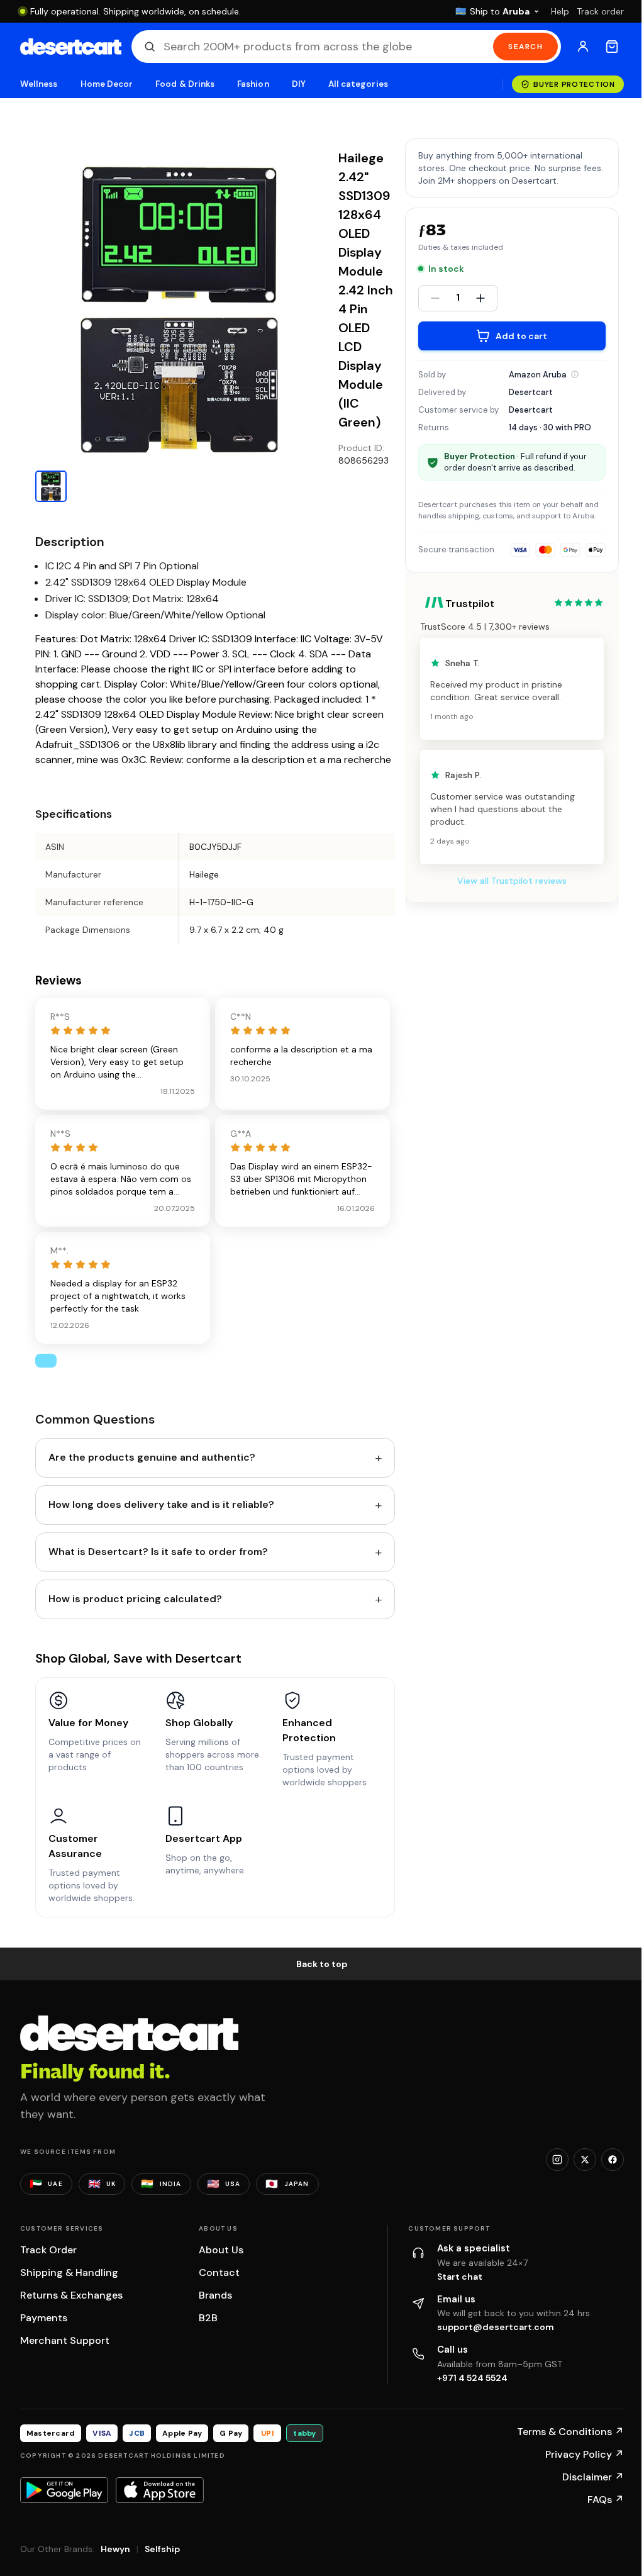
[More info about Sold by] (575, 374)
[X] (585, 2160)
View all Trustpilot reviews (512, 881)
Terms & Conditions (570, 2432)
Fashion (253, 84)
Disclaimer (593, 2477)
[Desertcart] (71, 47)
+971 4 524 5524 (472, 2378)
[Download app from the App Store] (160, 2490)
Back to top (322, 1964)
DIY (299, 84)
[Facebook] (613, 2160)
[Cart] (612, 47)
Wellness (39, 84)
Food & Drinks (185, 84)
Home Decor (107, 84)
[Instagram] (557, 2160)
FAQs (606, 2500)
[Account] (583, 47)
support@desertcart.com (496, 2327)
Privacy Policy (585, 2454)
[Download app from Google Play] (64, 2490)
